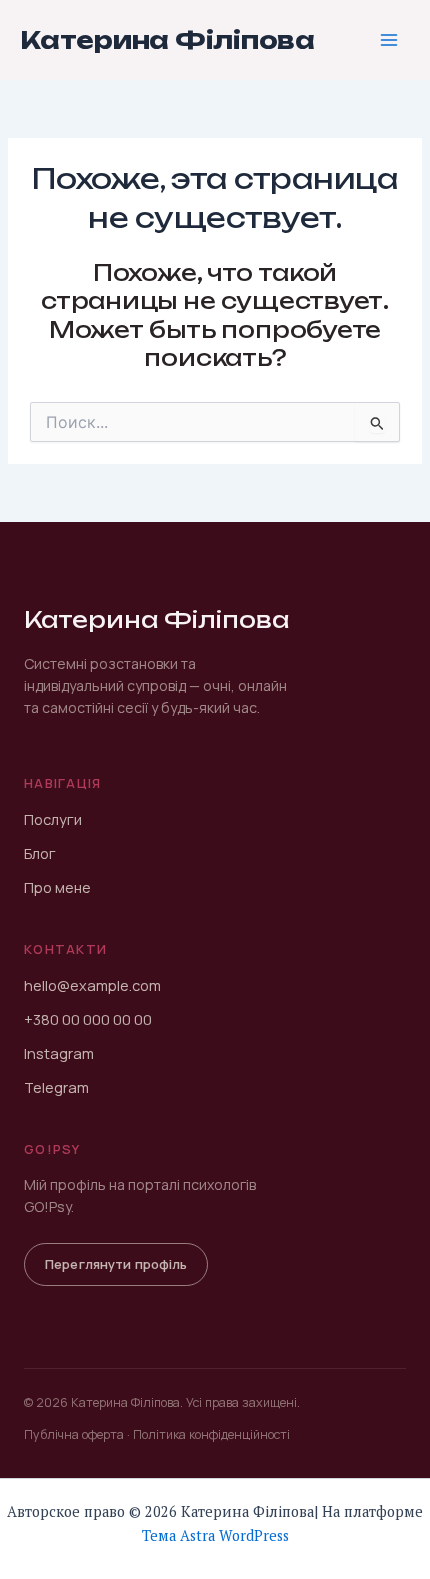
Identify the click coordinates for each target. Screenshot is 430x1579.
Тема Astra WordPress (215, 1535)
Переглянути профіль (116, 1264)
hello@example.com (92, 985)
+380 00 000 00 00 (88, 1019)
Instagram (59, 1053)
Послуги (53, 819)
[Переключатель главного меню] (389, 40)
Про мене (57, 887)
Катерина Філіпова (167, 40)
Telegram (56, 1087)
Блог (40, 853)
